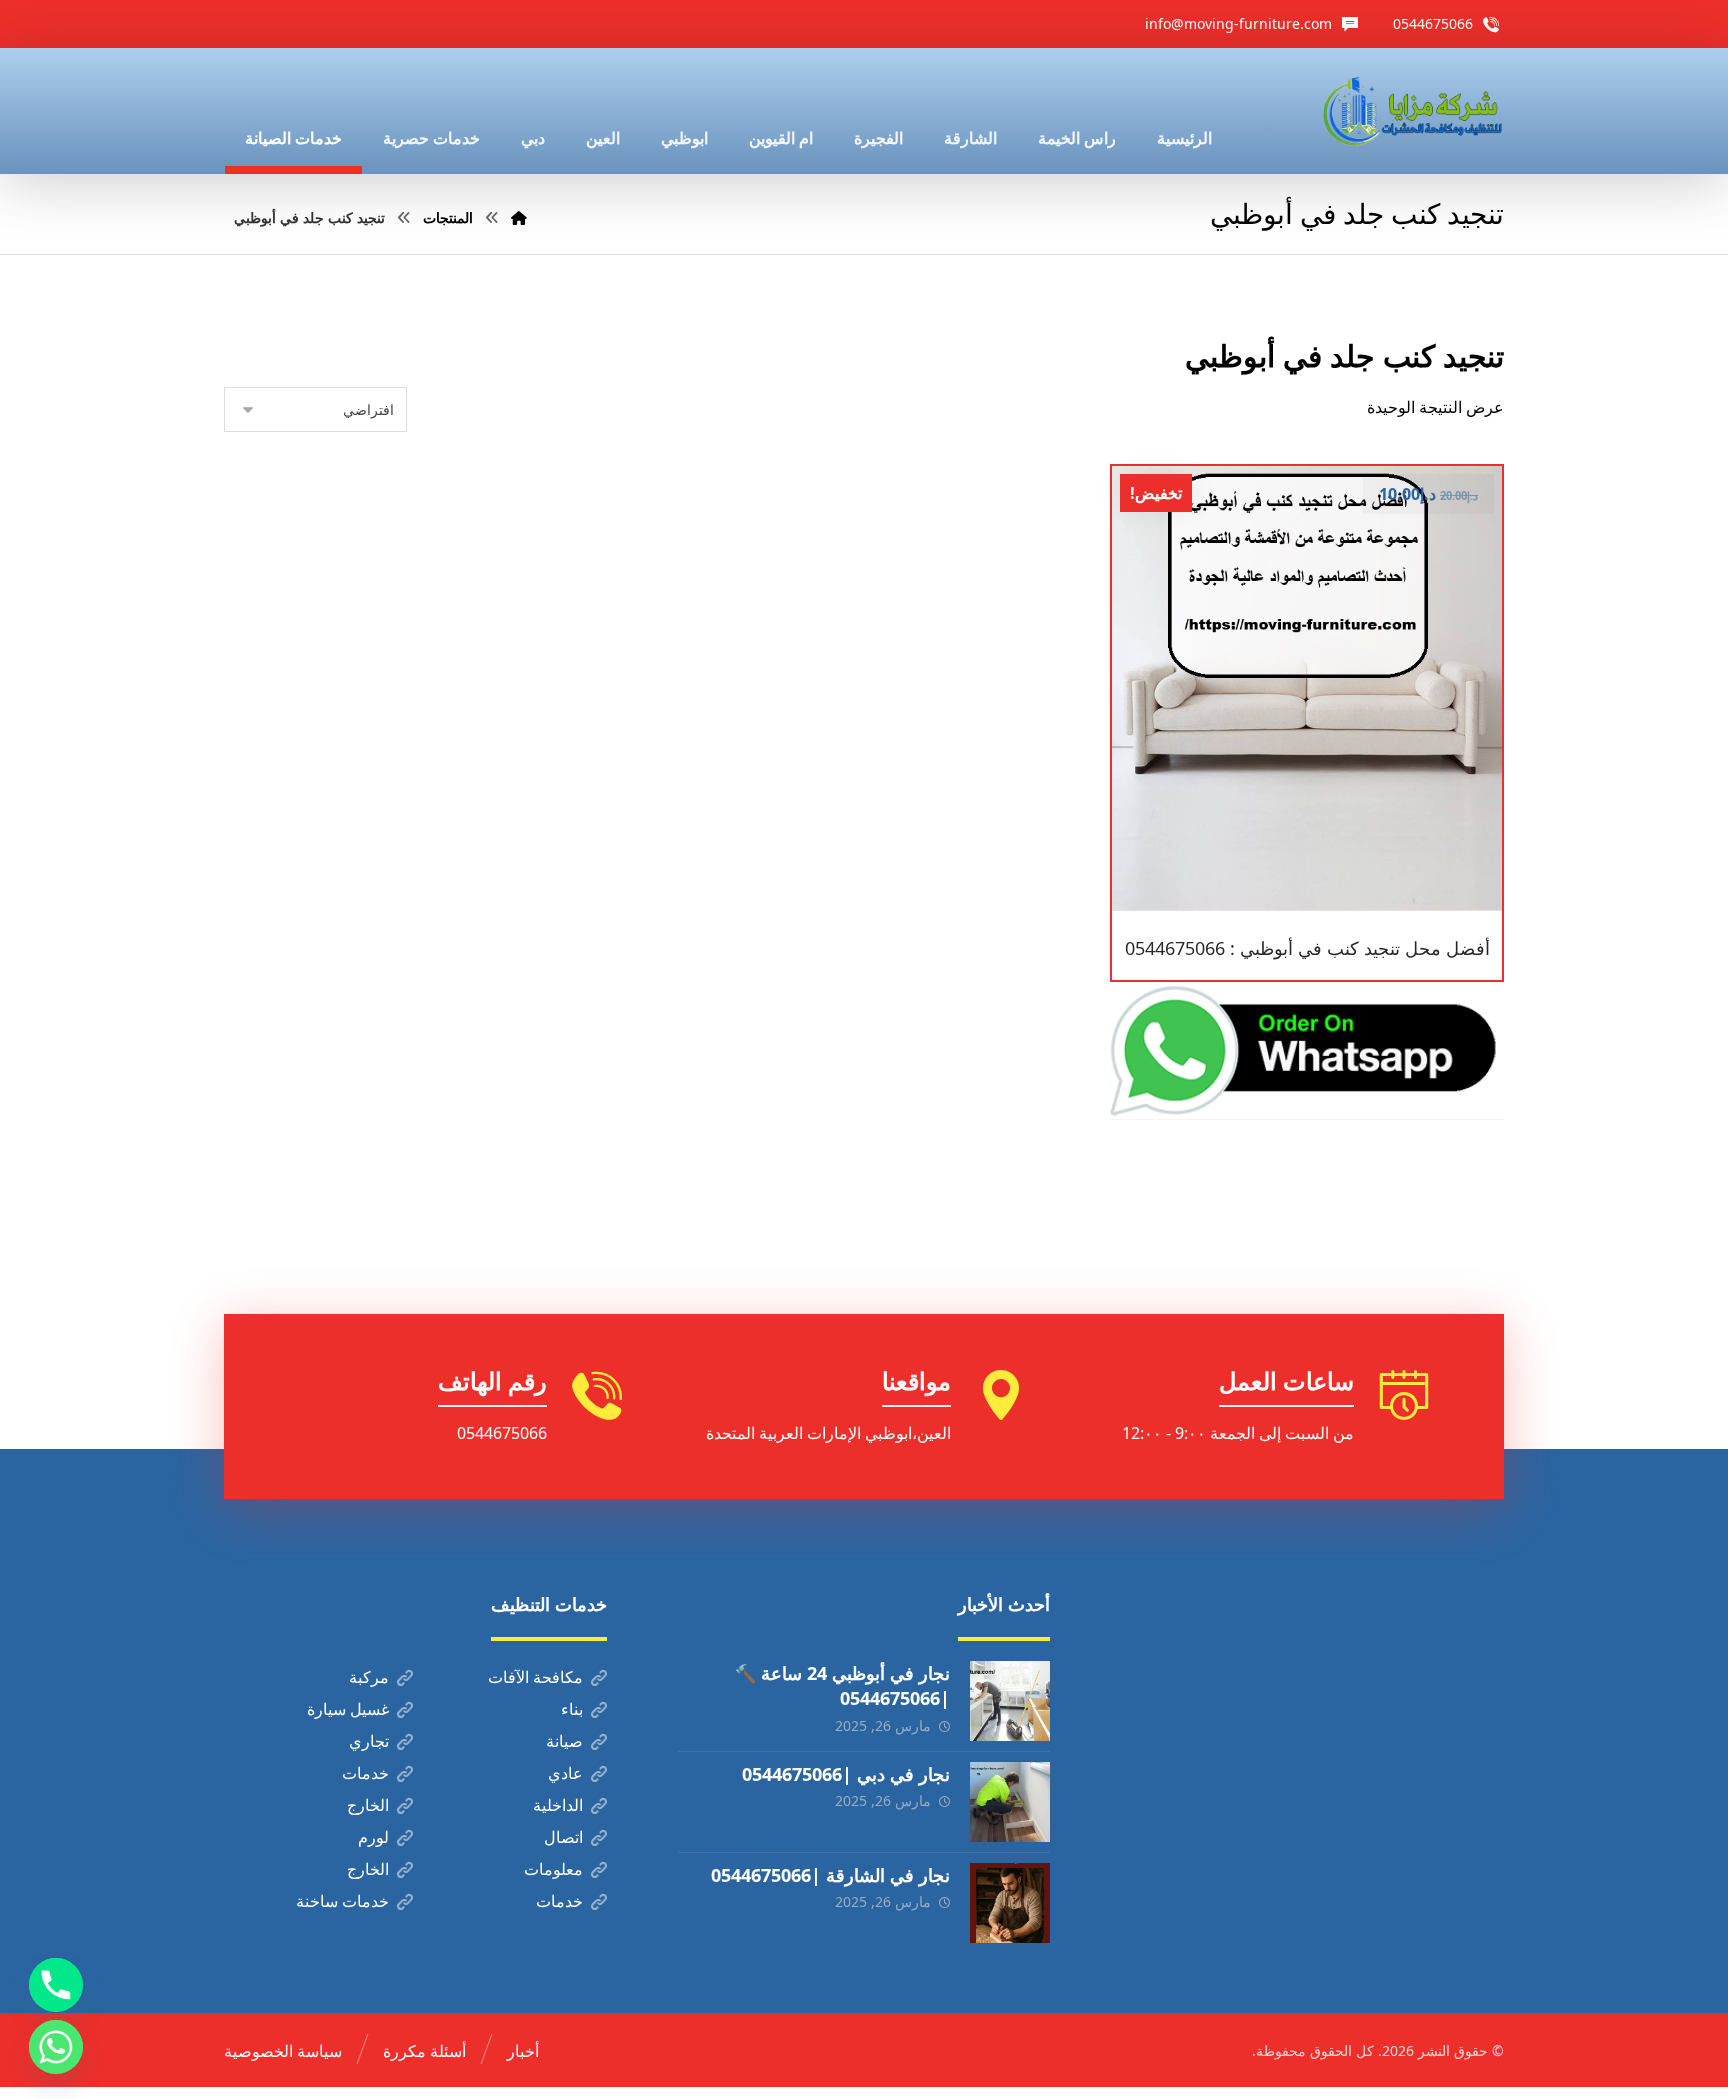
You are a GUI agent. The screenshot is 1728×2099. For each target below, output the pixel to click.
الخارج (368, 1805)
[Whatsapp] (56, 2047)
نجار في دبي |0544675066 (846, 1774)
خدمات (365, 1773)
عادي (565, 1773)
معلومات (553, 1869)
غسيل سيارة (348, 1709)
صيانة (564, 1741)
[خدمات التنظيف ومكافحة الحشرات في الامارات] (1411, 111)
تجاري (369, 1741)
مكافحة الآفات (535, 1677)
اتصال (563, 1837)
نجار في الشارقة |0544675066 (830, 1875)
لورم (373, 1837)
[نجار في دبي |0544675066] (1010, 1802)
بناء (572, 1709)
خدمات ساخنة (342, 1901)
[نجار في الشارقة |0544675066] (1010, 1903)
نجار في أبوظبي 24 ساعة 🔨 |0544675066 (842, 1685)
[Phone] (56, 1985)
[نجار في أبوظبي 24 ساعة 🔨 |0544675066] (1010, 1701)
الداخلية (558, 1805)
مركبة (369, 1677)
